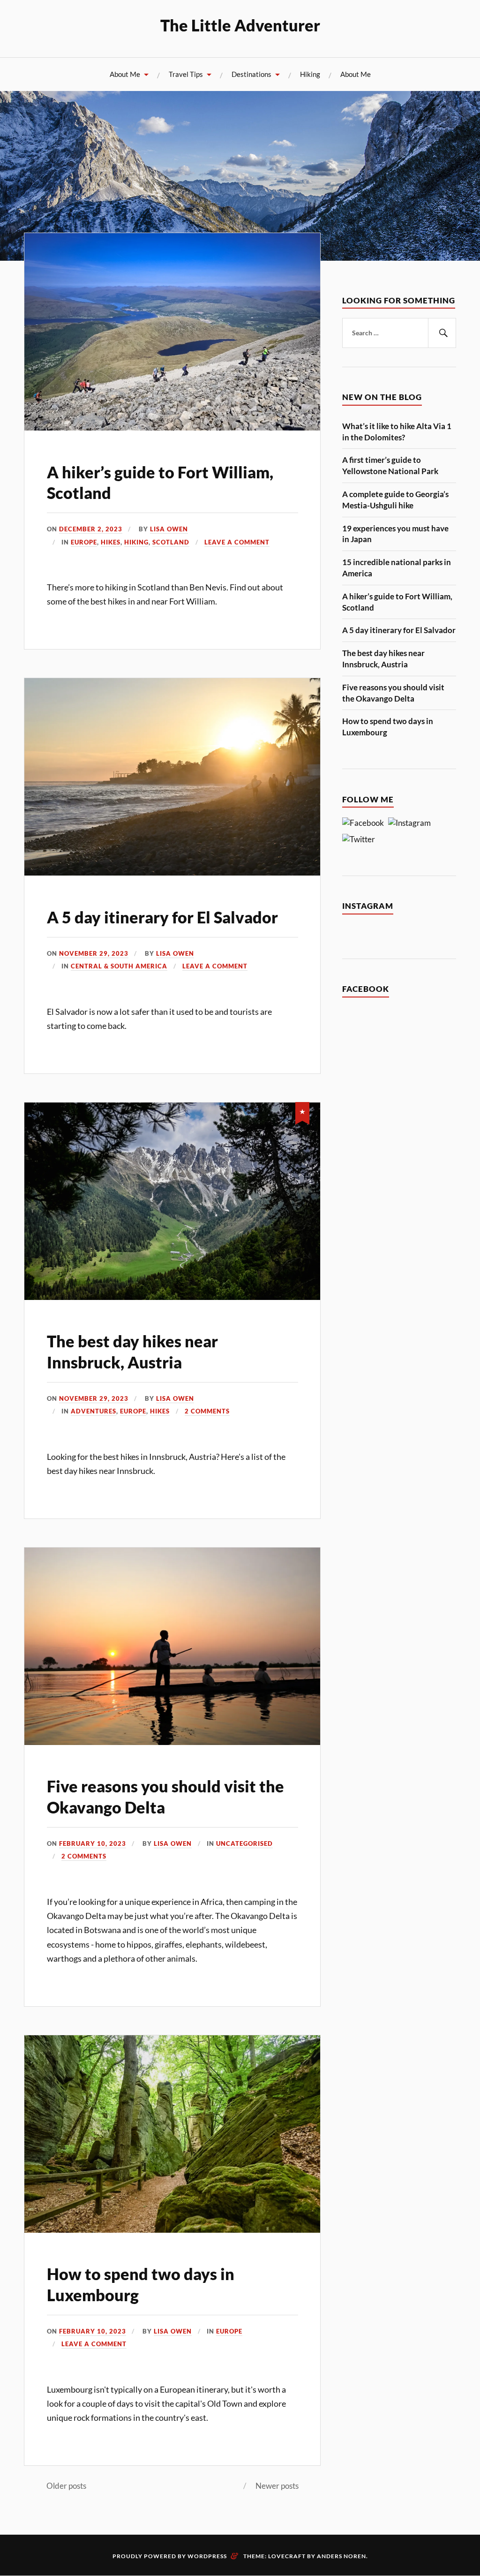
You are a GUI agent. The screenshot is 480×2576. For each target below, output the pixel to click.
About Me (125, 74)
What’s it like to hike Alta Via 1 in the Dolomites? (397, 432)
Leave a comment (237, 542)
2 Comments (207, 1411)
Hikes (111, 542)
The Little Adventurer (240, 25)
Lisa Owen (169, 529)
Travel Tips (186, 74)
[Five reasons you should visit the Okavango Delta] (172, 1742)
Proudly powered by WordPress (170, 2556)
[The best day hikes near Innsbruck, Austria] (172, 1297)
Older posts (66, 2486)
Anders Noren (341, 2556)
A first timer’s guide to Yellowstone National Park (390, 465)
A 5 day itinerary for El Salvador (162, 917)
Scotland (171, 542)
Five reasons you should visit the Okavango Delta (393, 693)
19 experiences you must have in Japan (395, 534)
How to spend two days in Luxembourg (388, 727)
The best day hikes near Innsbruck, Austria (383, 659)
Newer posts (277, 2486)
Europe (84, 542)
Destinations (251, 74)
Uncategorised (244, 1843)
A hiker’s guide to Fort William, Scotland (397, 602)
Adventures (94, 1411)
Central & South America (119, 966)
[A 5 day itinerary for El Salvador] (172, 873)
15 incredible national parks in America (397, 568)
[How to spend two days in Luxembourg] (172, 2230)
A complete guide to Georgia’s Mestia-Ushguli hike (395, 500)
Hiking (310, 74)
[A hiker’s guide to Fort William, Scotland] (172, 427)
